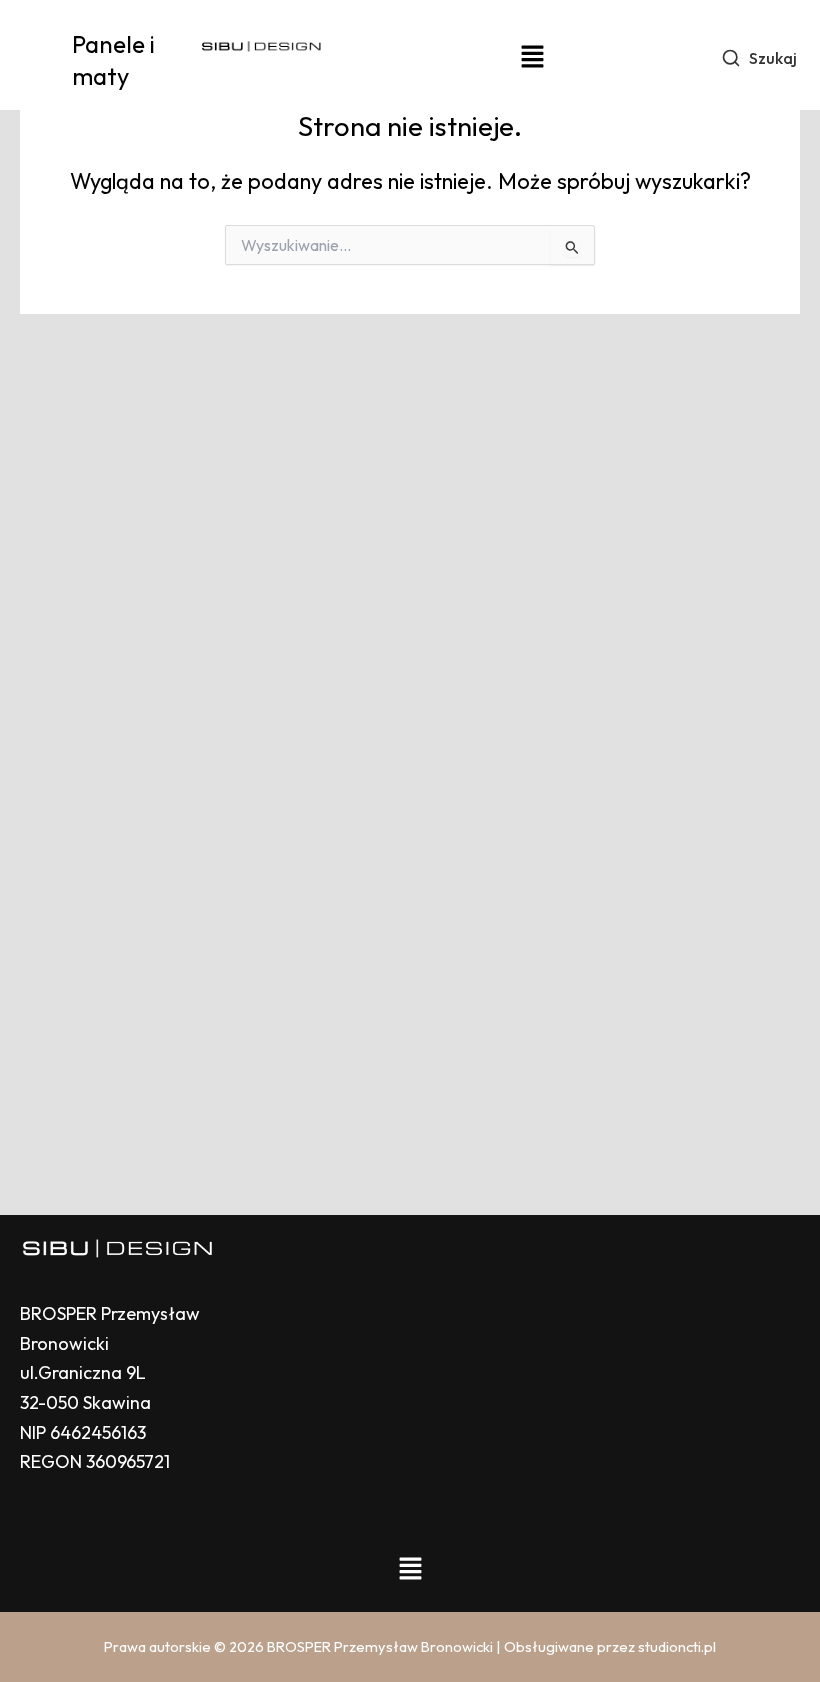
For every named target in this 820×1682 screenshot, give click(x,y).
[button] (532, 57)
